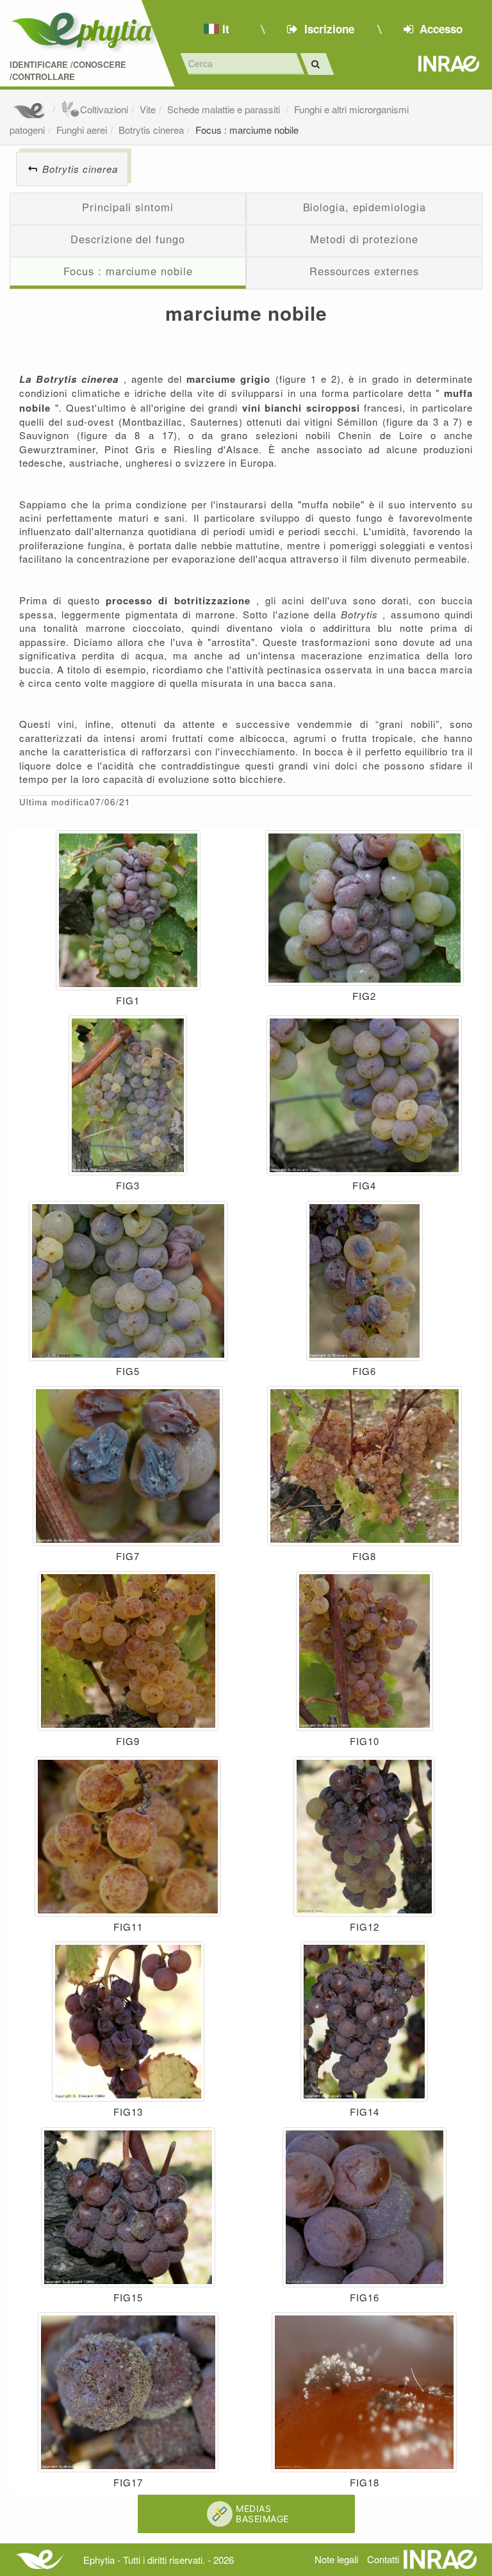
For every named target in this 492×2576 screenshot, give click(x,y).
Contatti (383, 2559)
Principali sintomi (127, 207)
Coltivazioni (104, 109)
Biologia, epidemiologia (365, 207)
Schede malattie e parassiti (225, 109)
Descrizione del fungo (127, 239)
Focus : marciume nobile (247, 130)
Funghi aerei (82, 130)
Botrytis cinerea (151, 130)
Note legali (336, 2559)
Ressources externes (364, 271)
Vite (148, 109)
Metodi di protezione (364, 239)
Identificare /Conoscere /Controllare (68, 71)
